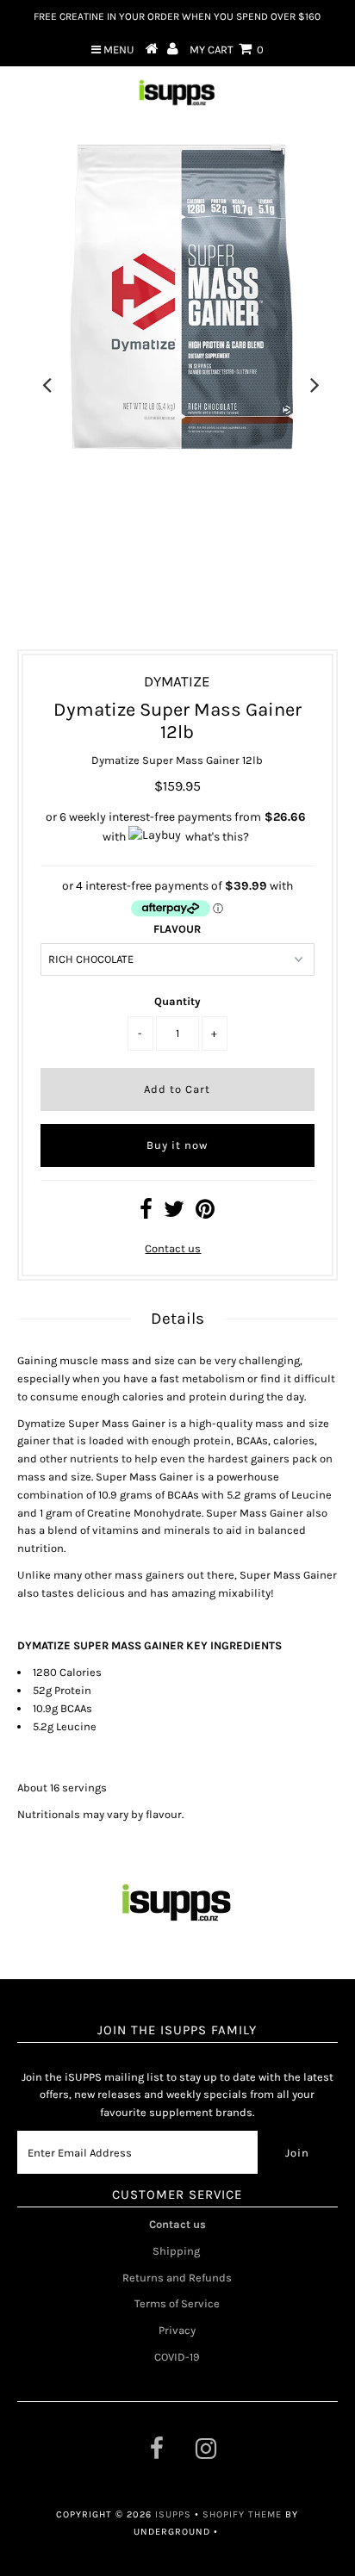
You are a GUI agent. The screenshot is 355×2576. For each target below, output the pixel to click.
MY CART (227, 50)
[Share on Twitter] (174, 1213)
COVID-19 (177, 2357)
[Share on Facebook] (146, 1213)
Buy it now (177, 1145)
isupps (175, 2514)
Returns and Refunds (177, 2278)
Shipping (177, 2251)
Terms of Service (177, 2303)
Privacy (177, 2330)
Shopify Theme (242, 2514)
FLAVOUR (177, 929)
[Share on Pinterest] (205, 1213)
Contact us (173, 1248)
